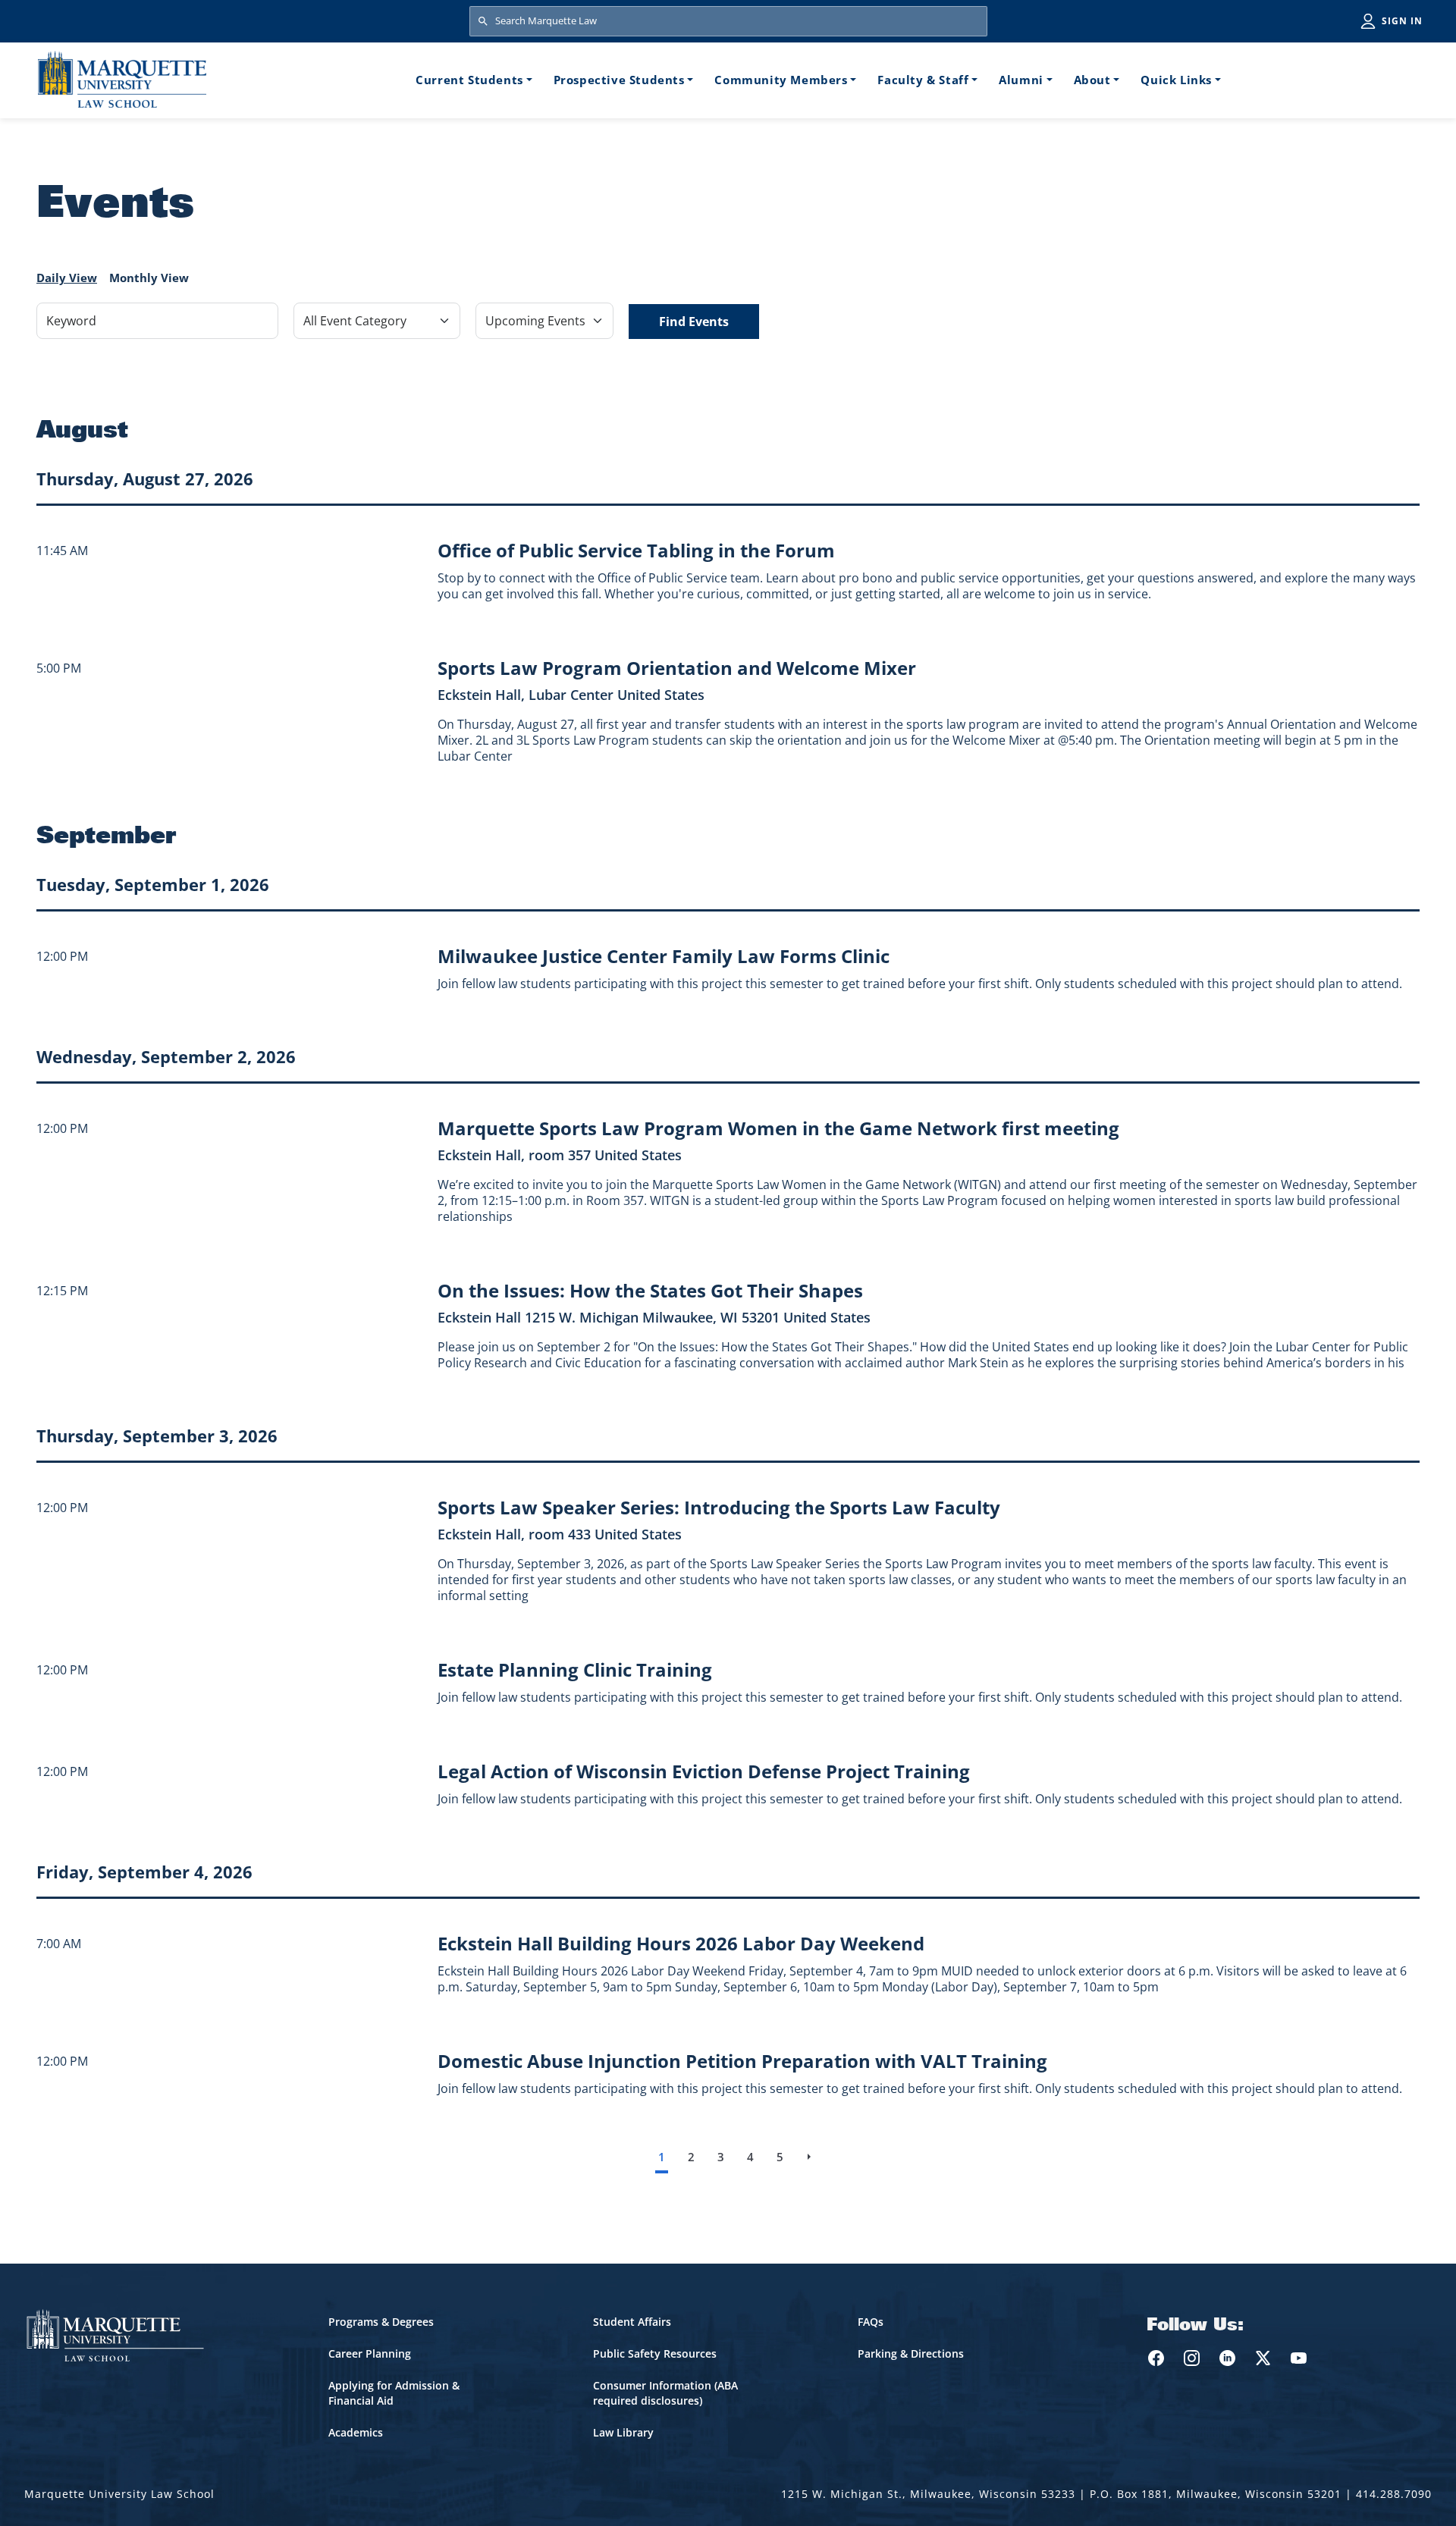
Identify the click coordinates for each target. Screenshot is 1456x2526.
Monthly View (149, 278)
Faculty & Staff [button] (923, 80)
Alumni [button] (1021, 80)
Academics (356, 2432)
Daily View (67, 278)
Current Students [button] (469, 80)
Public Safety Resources (655, 2353)
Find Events (694, 322)
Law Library (623, 2432)
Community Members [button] (781, 80)
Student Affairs (632, 2322)
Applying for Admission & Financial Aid (394, 2393)
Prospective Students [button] (619, 80)
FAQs (871, 2322)
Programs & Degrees (381, 2322)
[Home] (122, 79)
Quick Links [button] (1176, 80)
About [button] (1092, 80)
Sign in (1402, 21)
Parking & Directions (911, 2353)
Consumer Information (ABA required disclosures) (665, 2393)
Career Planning (370, 2353)
